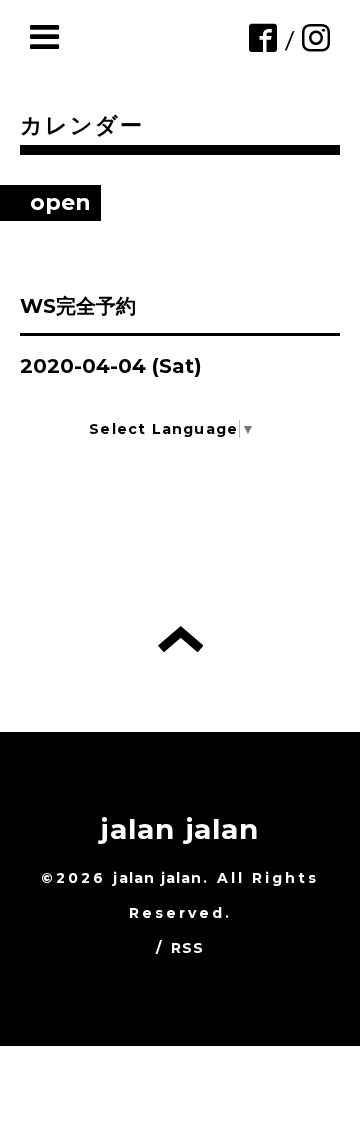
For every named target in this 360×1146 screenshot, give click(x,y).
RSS (188, 948)
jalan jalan (179, 829)
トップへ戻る (180, 639)
